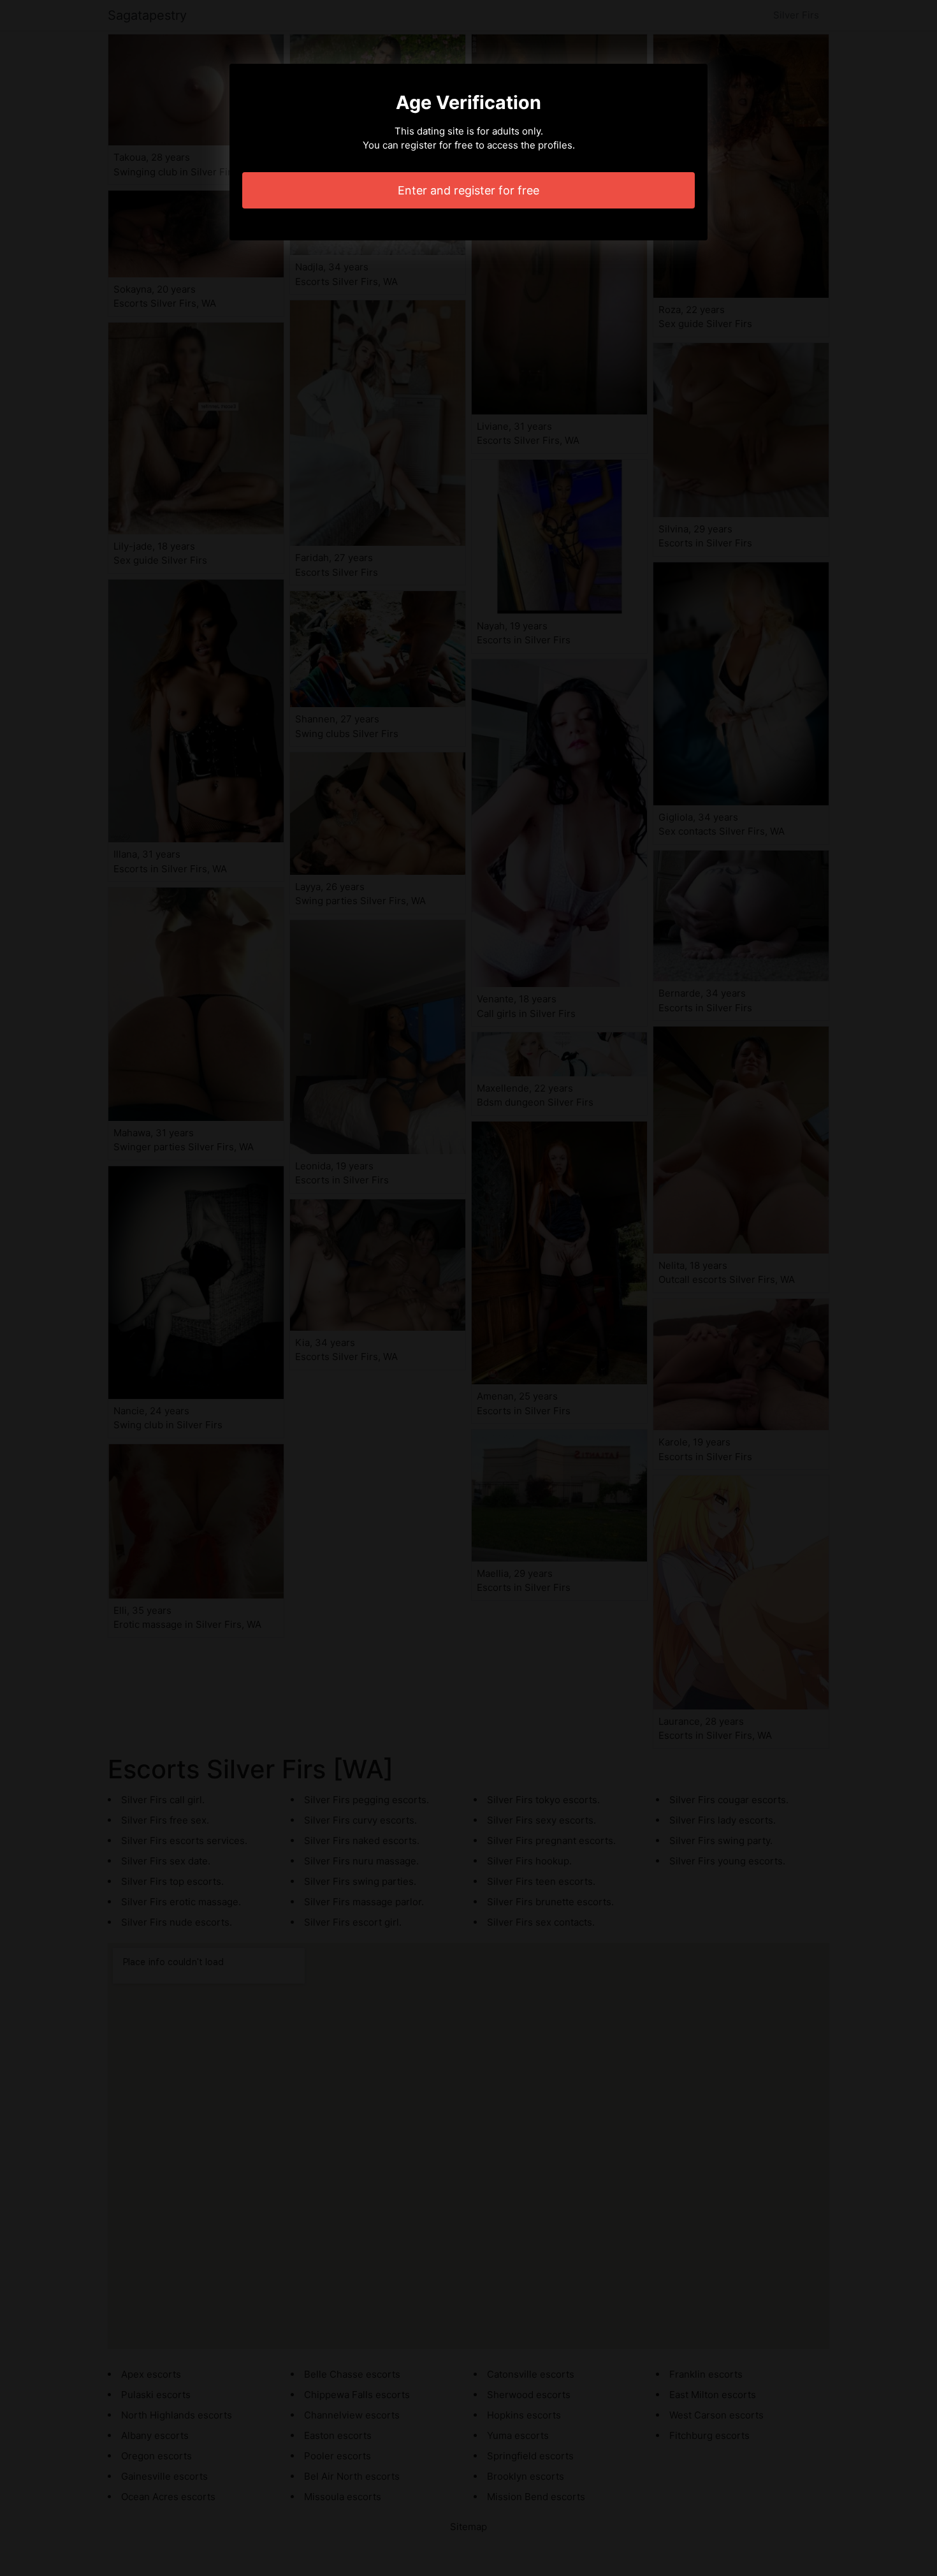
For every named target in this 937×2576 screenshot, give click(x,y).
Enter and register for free (468, 190)
